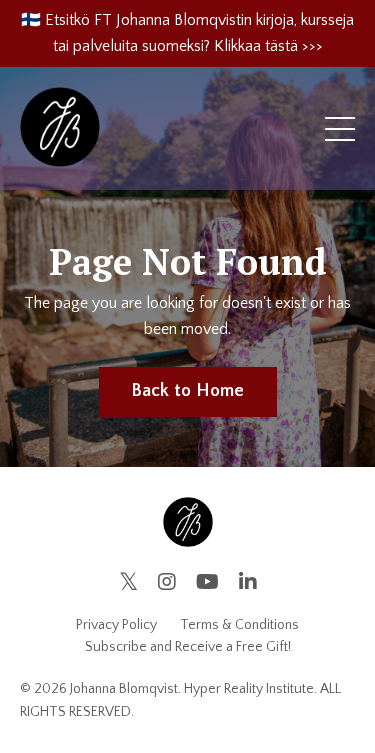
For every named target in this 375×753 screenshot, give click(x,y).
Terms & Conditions (239, 625)
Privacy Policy (116, 625)
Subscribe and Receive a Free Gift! (188, 647)
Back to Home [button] (188, 391)
